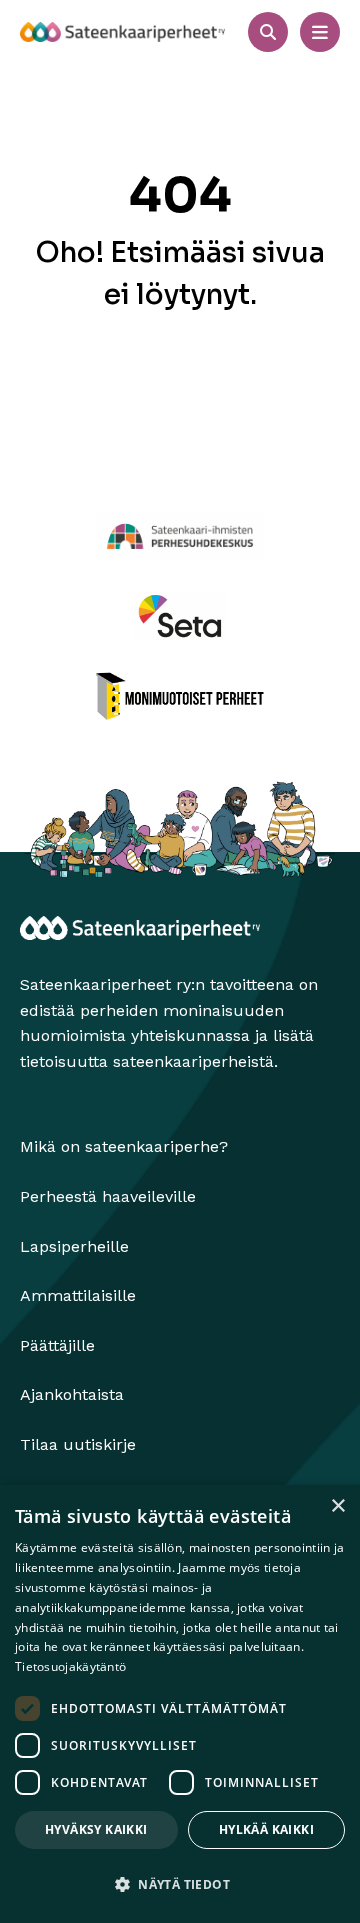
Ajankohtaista (72, 1394)
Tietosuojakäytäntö (70, 1666)
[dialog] (180, 1704)
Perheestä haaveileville (108, 1196)
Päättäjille (57, 1345)
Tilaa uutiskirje (78, 1444)
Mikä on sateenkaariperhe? (124, 1146)
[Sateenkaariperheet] (122, 32)
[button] (180, 1885)
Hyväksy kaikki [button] (96, 1829)
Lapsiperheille (74, 1246)
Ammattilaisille (78, 1295)
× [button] (337, 1506)
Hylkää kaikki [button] (266, 1829)
